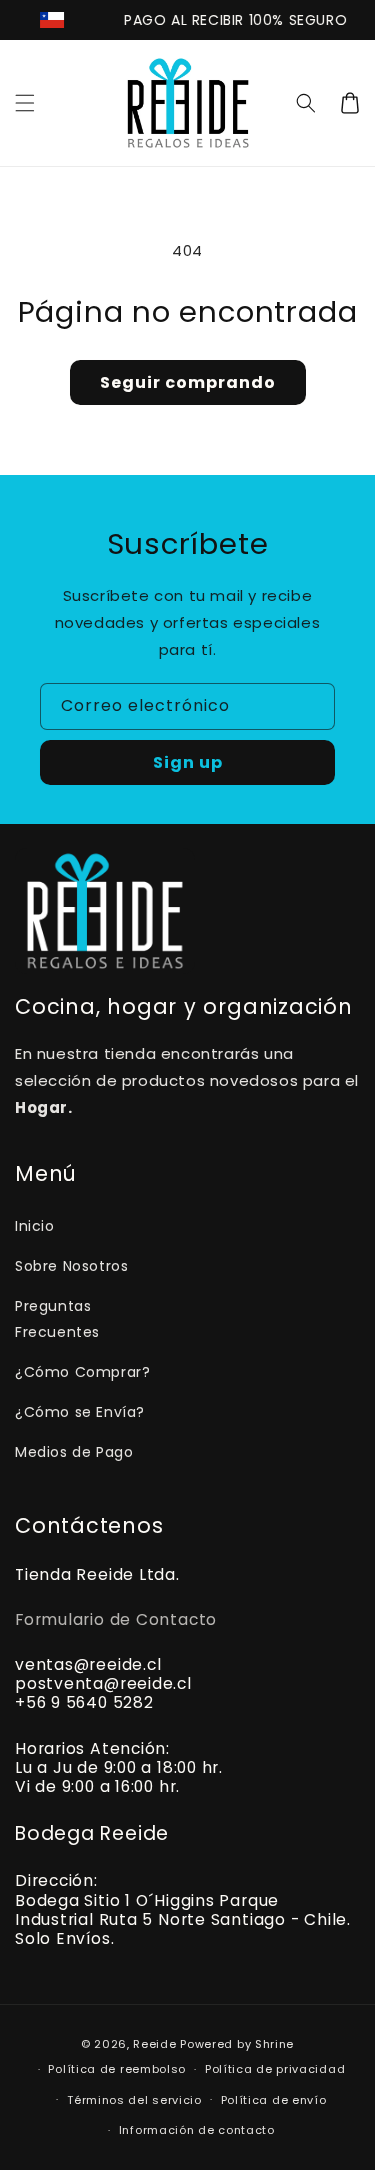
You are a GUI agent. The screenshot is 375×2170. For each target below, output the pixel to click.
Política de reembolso (117, 2069)
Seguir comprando (188, 382)
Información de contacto (197, 2130)
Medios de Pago (74, 1452)
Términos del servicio (134, 2100)
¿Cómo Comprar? (82, 1372)
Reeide (154, 2044)
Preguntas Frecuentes (57, 1318)
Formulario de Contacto (116, 1619)
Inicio (35, 1226)
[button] (25, 103)
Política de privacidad (275, 2069)
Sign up (188, 762)
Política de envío (274, 2100)
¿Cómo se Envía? (80, 1412)
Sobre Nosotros (71, 1266)
